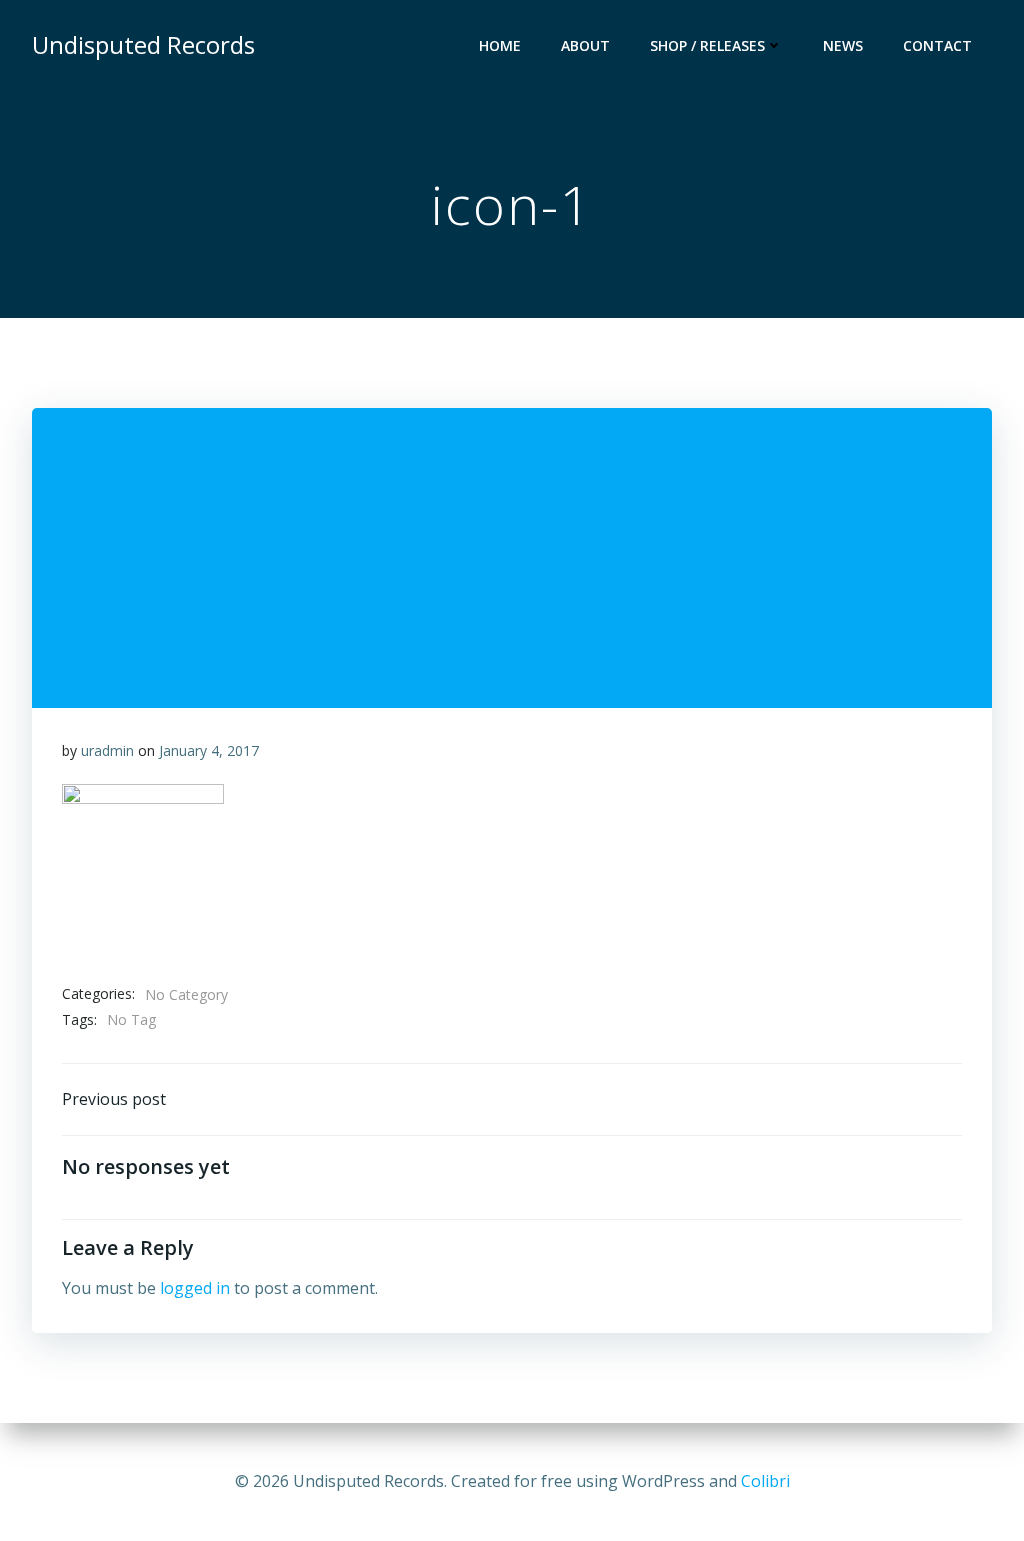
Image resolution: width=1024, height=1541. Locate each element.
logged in (195, 1288)
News (843, 45)
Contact (937, 45)
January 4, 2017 (209, 750)
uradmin (107, 750)
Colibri (765, 1481)
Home (500, 45)
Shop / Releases (707, 45)
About (585, 45)
